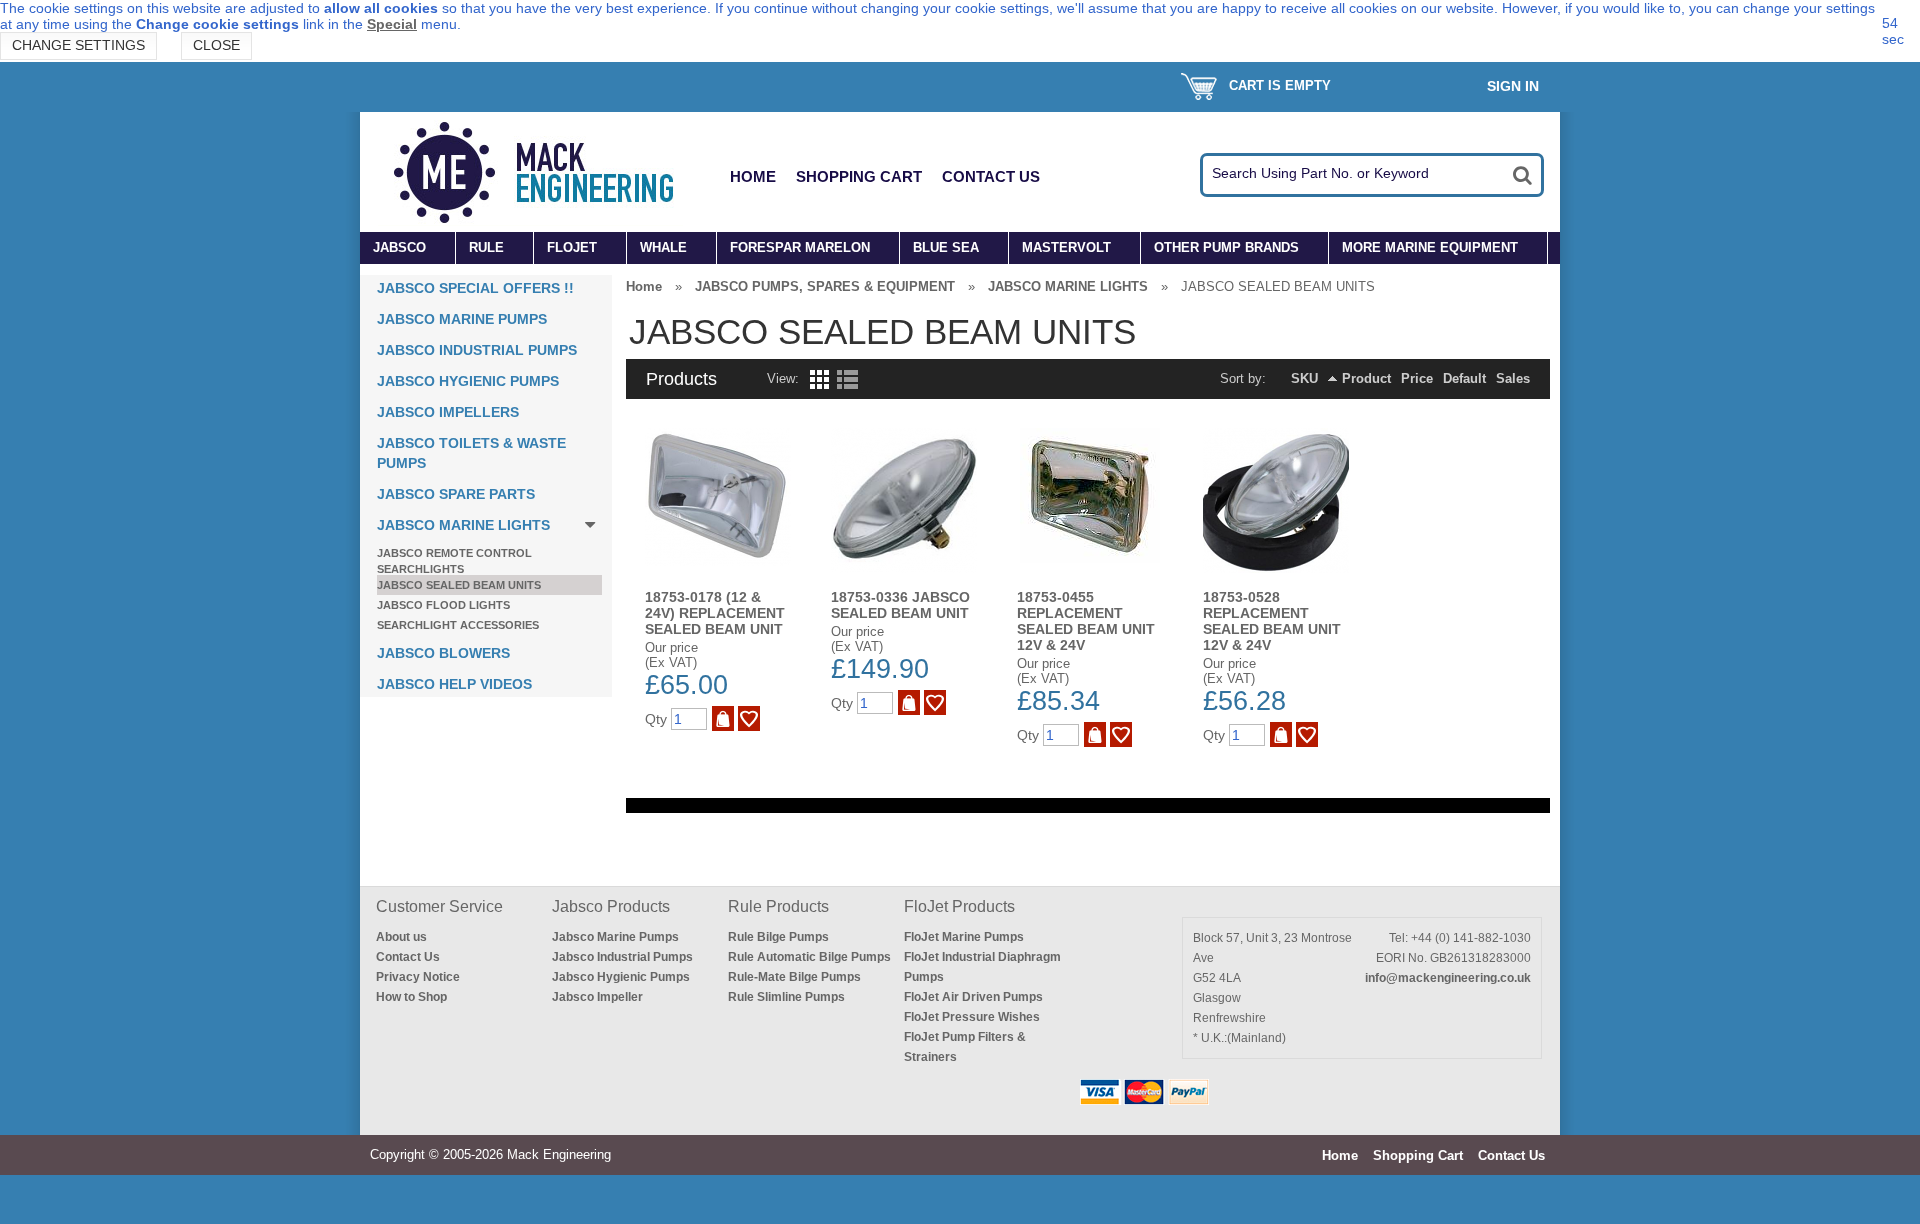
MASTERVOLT (1066, 247)
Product (1366, 378)
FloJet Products (959, 906)
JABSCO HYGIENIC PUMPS (468, 381)
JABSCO (399, 247)
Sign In (1513, 86)
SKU (1304, 378)
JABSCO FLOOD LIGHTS (443, 605)
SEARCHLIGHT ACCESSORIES (458, 625)
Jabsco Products (611, 906)
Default (1464, 378)
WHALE (663, 247)
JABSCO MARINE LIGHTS (463, 525)
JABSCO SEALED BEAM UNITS (459, 585)
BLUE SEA (946, 247)
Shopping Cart (859, 176)
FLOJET (572, 247)
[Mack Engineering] (549, 172)
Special (392, 24)
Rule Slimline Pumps (786, 997)
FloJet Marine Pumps (964, 937)
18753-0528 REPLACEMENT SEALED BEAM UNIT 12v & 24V (1272, 621)
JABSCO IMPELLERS (448, 412)
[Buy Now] (723, 718)
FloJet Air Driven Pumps (973, 997)
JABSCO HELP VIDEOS (454, 684)
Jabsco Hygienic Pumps (621, 977)
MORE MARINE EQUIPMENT (1430, 247)
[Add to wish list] (749, 718)
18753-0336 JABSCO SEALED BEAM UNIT (900, 605)
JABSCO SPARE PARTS (456, 494)
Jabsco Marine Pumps (615, 937)
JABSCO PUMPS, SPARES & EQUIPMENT (825, 286)
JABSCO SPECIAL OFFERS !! (475, 288)
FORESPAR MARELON (800, 247)
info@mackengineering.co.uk (1448, 978)
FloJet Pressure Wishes (972, 1017)
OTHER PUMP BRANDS (1226, 247)
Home (753, 176)
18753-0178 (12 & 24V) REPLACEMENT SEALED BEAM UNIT (715, 613)
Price (1417, 378)
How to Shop (411, 997)
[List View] (847, 384)
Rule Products (778, 906)
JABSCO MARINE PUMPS (462, 319)
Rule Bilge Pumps (778, 937)
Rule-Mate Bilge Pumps (794, 977)
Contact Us (991, 176)
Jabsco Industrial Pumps (622, 957)
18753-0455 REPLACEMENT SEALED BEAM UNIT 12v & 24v (1086, 621)
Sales (1513, 378)
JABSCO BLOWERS (443, 653)
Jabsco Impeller (597, 997)
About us (401, 937)
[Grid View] (818, 384)
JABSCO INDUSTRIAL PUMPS (477, 350)
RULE (486, 247)
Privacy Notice (418, 977)
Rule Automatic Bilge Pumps (809, 957)
